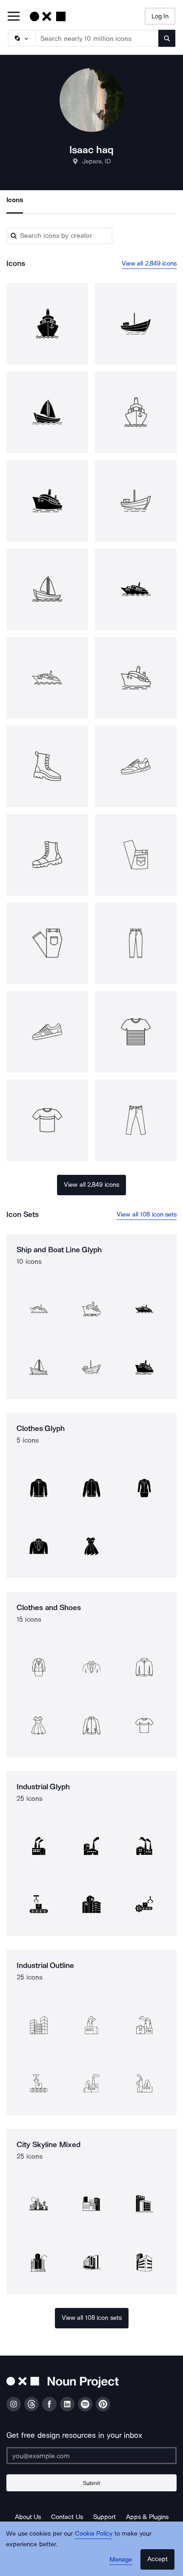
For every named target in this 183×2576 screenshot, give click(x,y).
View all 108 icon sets (147, 1214)
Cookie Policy (94, 2533)
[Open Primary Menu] (14, 17)
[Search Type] (21, 38)
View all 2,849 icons (149, 263)
